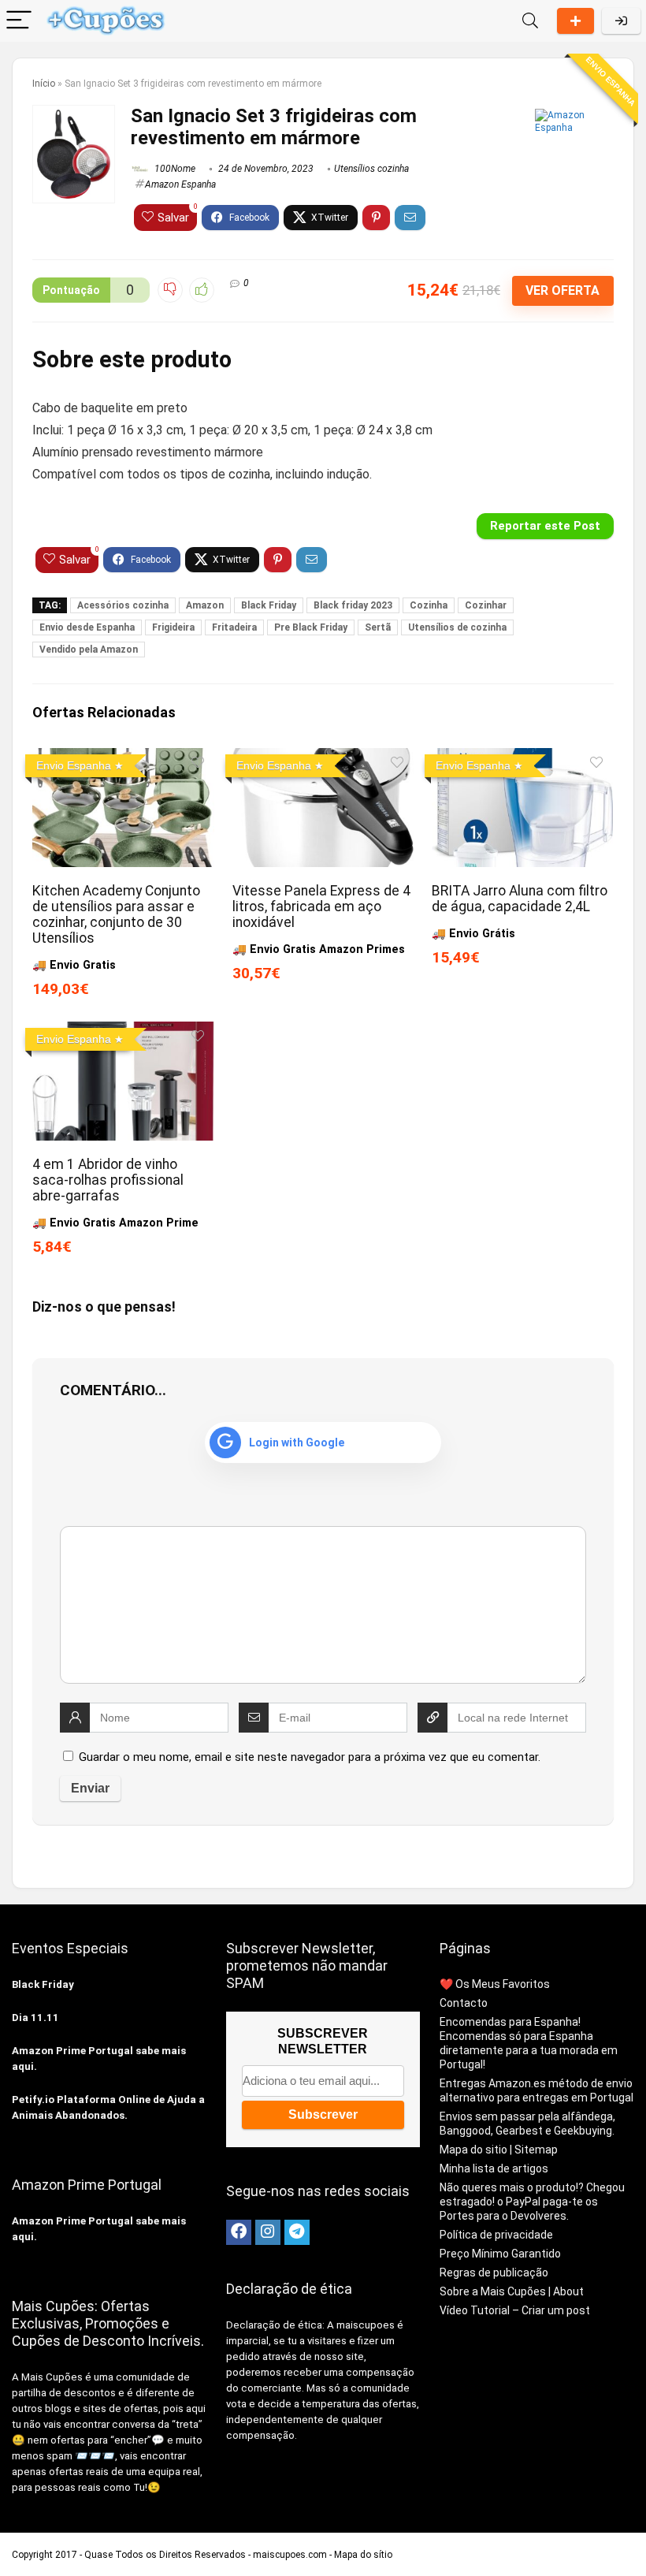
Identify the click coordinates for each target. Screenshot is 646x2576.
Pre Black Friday (311, 627)
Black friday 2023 (353, 605)
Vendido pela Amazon (89, 650)
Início (44, 84)
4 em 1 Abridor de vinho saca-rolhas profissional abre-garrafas (108, 1180)
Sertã (378, 627)
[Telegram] (297, 2232)
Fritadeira (234, 627)
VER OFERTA (562, 290)
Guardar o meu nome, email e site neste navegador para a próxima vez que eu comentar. (310, 1757)
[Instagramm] (268, 2232)
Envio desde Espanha (87, 627)
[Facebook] (239, 2232)
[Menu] (19, 21)
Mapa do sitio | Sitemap (499, 2150)
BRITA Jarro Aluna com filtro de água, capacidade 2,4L (520, 899)
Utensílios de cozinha (457, 627)
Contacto (464, 2003)
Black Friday (269, 605)
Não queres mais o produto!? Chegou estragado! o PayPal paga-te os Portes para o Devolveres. (532, 2202)
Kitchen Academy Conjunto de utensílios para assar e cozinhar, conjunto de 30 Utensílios (116, 914)
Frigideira (173, 627)
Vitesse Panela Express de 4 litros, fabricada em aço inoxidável (321, 906)
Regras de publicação (494, 2273)
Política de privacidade (496, 2235)
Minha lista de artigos (494, 2168)
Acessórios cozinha (123, 605)
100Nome (174, 169)
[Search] (530, 21)
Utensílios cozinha (371, 169)
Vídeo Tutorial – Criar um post (515, 2310)
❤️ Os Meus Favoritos (495, 1984)
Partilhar (575, 21)
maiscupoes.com (290, 2555)
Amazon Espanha (180, 184)
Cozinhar (486, 605)
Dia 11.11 (35, 2018)
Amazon (205, 605)
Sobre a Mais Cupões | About (512, 2291)
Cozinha (429, 605)
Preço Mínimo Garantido (500, 2254)
